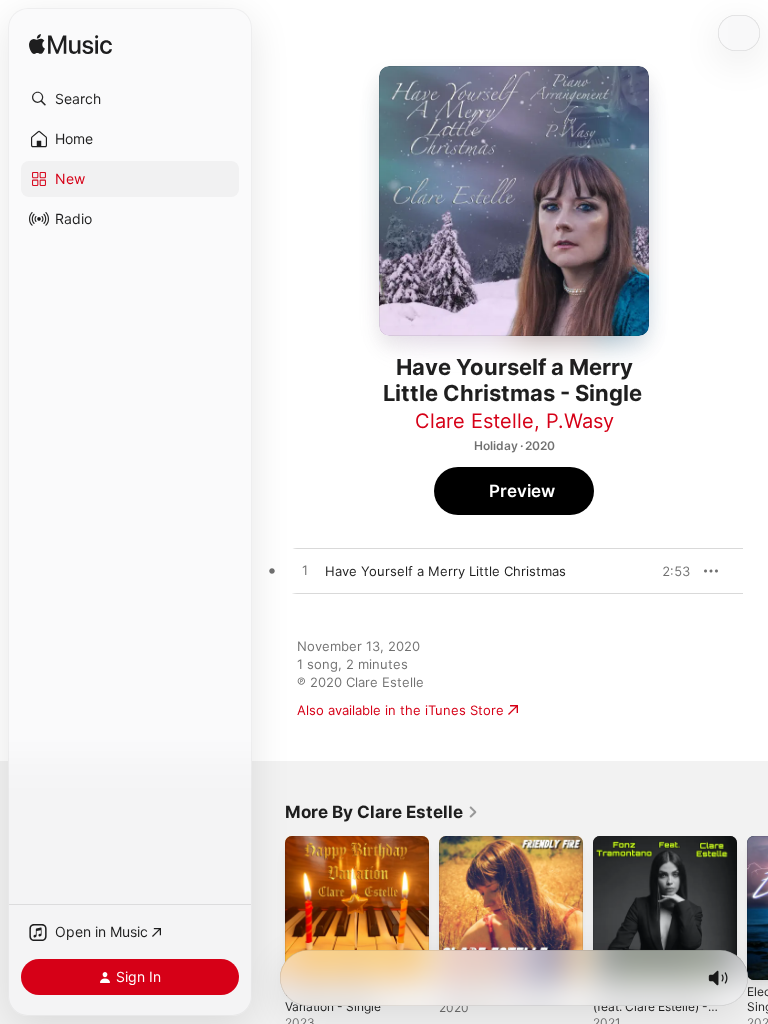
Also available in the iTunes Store (400, 710)
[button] (130, 99)
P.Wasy (580, 421)
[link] (382, 812)
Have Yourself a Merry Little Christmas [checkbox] (445, 571)
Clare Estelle (474, 421)
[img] (70, 45)
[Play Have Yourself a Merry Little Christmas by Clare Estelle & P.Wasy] (305, 571)
